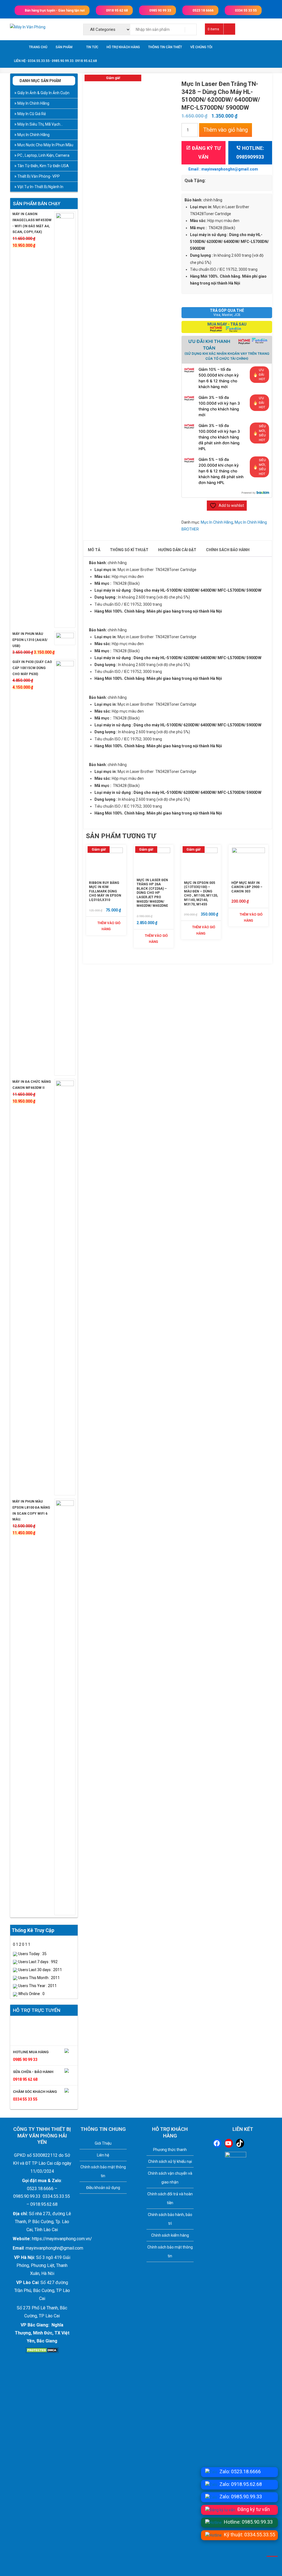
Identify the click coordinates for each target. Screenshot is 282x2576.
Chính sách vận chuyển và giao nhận (170, 2178)
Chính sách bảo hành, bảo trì (170, 2219)
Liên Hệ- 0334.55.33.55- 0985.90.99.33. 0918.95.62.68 (55, 61)
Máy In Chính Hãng (33, 103)
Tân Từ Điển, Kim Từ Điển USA (43, 166)
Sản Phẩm (64, 47)
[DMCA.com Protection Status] (42, 2350)
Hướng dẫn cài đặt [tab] (177, 550)
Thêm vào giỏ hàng (226, 130)
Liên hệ (103, 2155)
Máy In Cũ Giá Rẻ (32, 114)
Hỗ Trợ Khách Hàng (123, 47)
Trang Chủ (38, 47)
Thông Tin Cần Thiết (165, 47)
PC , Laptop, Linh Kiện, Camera (43, 155)
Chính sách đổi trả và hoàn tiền (170, 2198)
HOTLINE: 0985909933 (250, 152)
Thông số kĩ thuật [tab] (129, 550)
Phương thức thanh (170, 2150)
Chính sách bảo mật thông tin (103, 2171)
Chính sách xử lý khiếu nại (170, 2161)
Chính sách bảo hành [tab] (228, 550)
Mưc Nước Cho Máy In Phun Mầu (45, 145)
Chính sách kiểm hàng (170, 2235)
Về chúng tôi (201, 47)
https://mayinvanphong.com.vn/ (61, 2239)
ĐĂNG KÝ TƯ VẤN (206, 152)
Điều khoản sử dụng (103, 2188)
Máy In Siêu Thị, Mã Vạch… (40, 124)
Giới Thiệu (103, 2143)
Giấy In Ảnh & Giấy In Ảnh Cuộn (43, 93)
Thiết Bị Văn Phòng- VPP (39, 176)
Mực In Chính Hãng (217, 522)
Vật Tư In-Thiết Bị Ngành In (40, 187)
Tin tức (92, 47)
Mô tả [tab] (94, 550)
